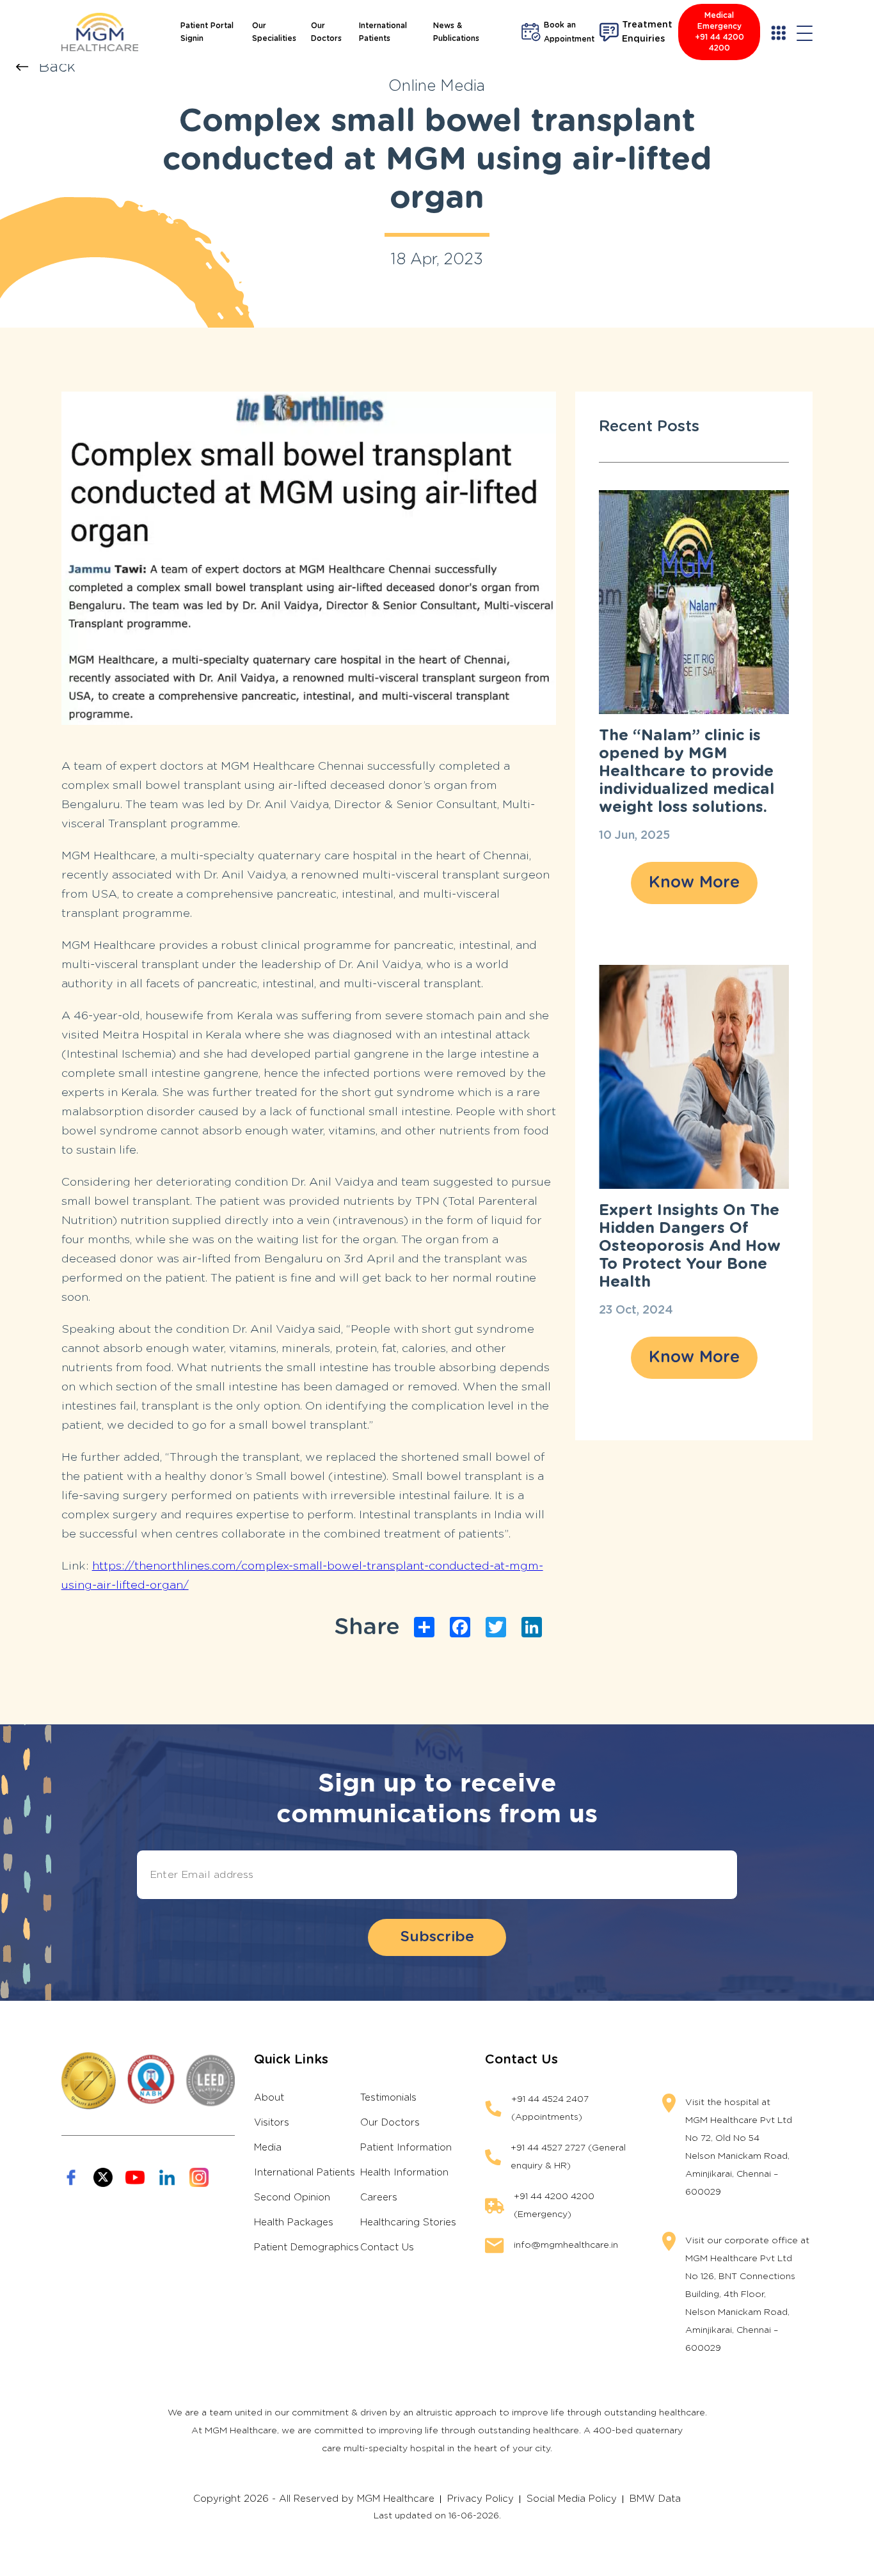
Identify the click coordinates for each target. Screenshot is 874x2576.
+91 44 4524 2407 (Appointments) (550, 2108)
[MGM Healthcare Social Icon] (71, 2177)
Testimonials (388, 2098)
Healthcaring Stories (408, 2222)
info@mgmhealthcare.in (566, 2245)
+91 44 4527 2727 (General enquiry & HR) (568, 2157)
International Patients (383, 32)
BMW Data (655, 2499)
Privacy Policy (481, 2499)
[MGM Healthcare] (100, 32)
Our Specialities (274, 32)
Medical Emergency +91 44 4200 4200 (719, 32)
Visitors (272, 2123)
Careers (379, 2198)
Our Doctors (326, 32)
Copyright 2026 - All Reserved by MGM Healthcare (314, 2499)
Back (57, 67)
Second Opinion (292, 2198)
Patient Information (406, 2148)
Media (268, 2148)
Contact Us (387, 2247)
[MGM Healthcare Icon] (148, 2081)
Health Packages (294, 2222)
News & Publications (456, 32)
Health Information (404, 2173)
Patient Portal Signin (207, 32)
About (269, 2098)
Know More (694, 883)
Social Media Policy (572, 2499)
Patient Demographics (306, 2247)
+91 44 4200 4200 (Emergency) (554, 2206)
